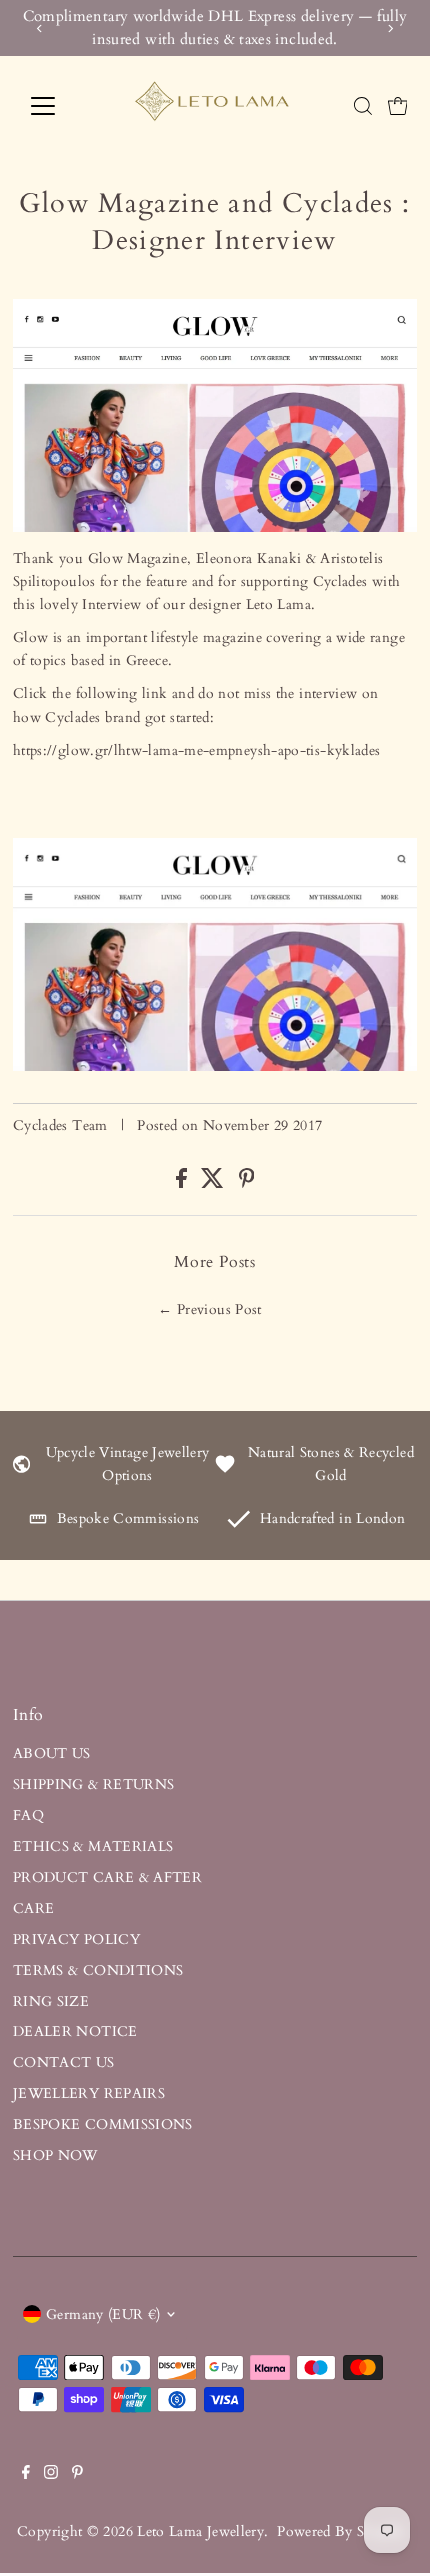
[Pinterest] (77, 2475)
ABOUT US (52, 1753)
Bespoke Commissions (128, 1518)
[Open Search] (363, 106)
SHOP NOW (55, 2155)
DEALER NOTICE (75, 2031)
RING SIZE (51, 2001)
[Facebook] (26, 2475)
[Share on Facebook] (183, 1183)
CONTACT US (64, 2062)
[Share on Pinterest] (247, 1183)
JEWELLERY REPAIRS (89, 2093)
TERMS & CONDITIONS (98, 1970)
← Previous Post (209, 1309)
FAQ (28, 1815)
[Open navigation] (64, 106)
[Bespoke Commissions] (38, 1523)
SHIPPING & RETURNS (94, 1784)
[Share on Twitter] (214, 1183)
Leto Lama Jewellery (200, 2531)
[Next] (390, 28)
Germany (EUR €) (103, 2314)
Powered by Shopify (341, 2531)
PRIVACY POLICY (76, 1939)
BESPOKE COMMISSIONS (103, 2124)
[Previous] (39, 28)
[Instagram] (51, 2475)
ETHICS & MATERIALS (93, 1846)
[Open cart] (398, 106)
